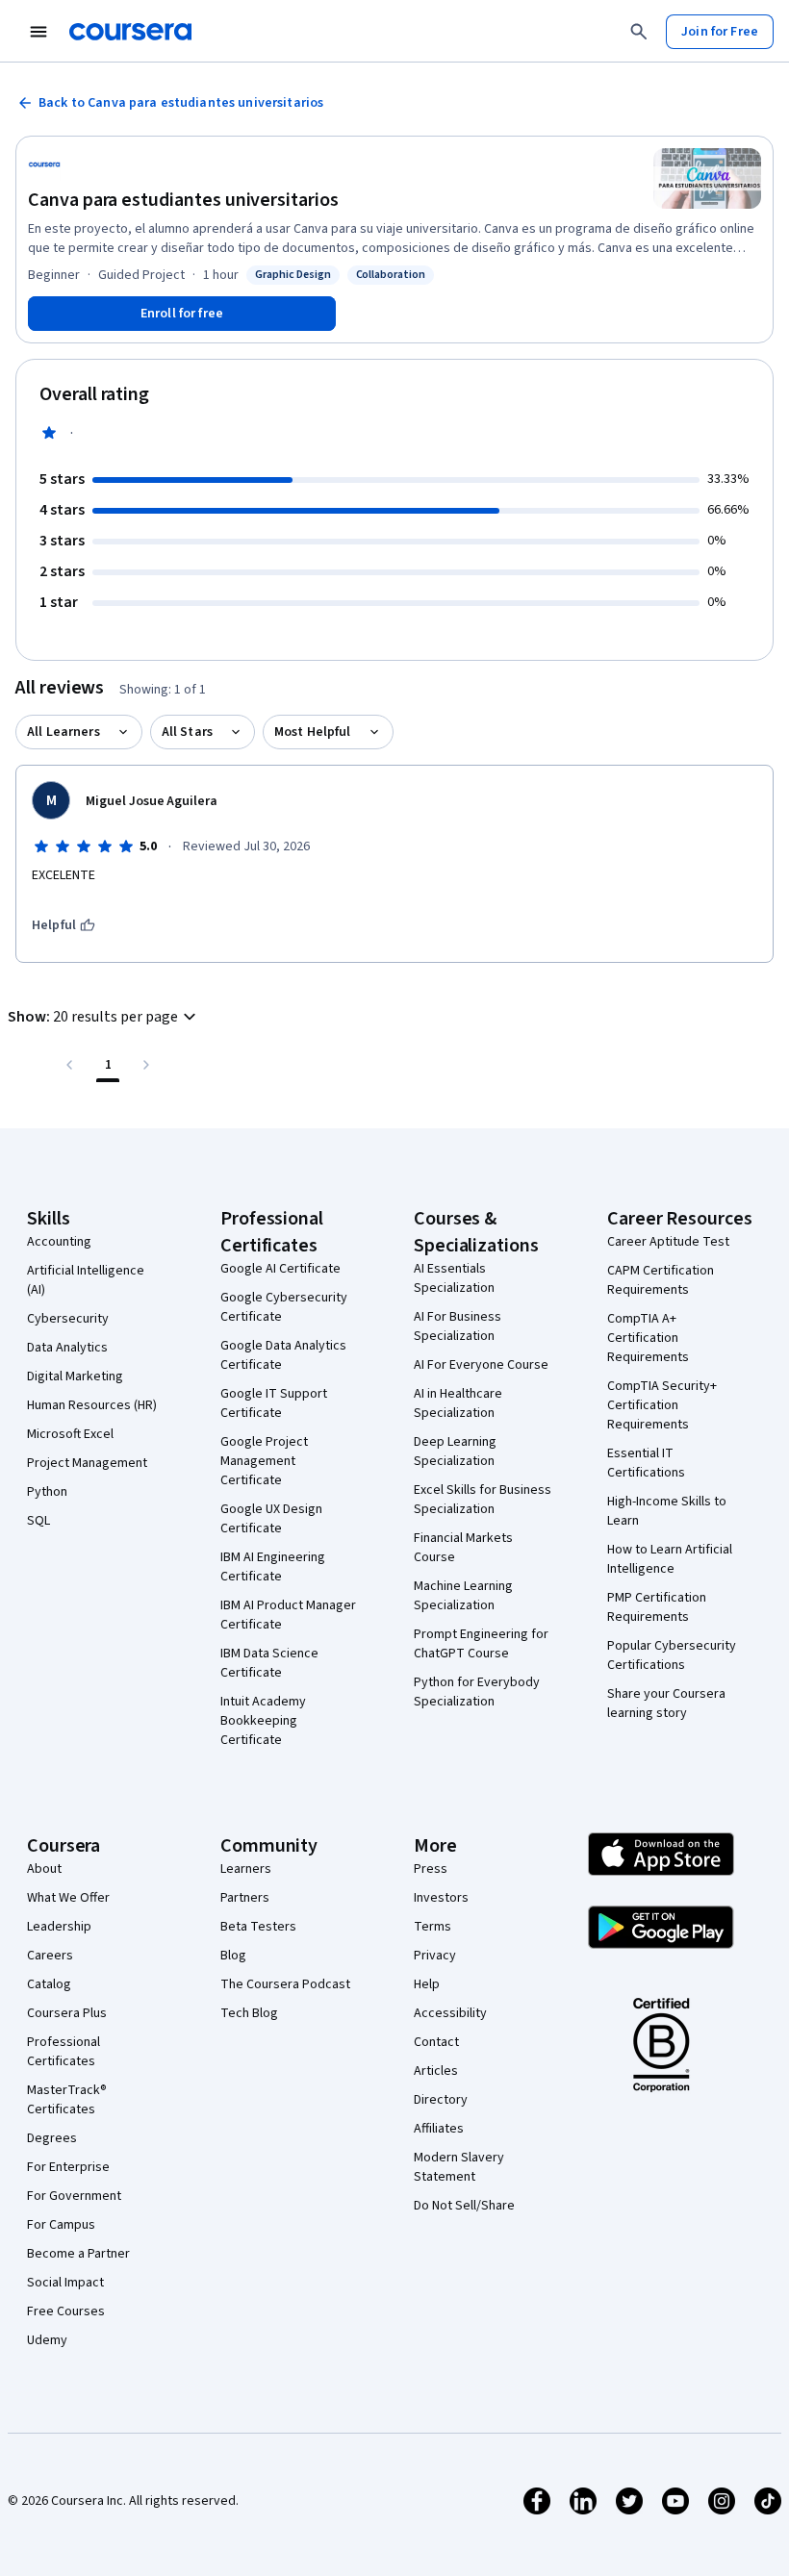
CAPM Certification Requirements (661, 1280)
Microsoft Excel (70, 1434)
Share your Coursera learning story (666, 1704)
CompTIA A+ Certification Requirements (648, 1338)
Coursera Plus (67, 2013)
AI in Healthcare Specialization (458, 1403)
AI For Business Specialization (458, 1326)
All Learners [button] (64, 732)
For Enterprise (68, 2167)
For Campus (61, 2225)
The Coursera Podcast (285, 1984)
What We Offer (68, 1898)
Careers (50, 1956)
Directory (441, 2100)
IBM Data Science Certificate (269, 1663)
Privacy (435, 1956)
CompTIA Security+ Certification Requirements (662, 1405)
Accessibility (450, 2013)
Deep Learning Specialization (455, 1452)
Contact (436, 2042)
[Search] (639, 32)
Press (431, 1869)
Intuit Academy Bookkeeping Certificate (263, 1721)
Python (47, 1492)
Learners (246, 1869)
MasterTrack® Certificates (67, 2100)
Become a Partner (78, 2254)
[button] (104, 1017)
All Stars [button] (187, 732)
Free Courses (66, 2311)
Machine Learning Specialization (463, 1596)
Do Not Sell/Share (464, 2206)
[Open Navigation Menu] (38, 32)
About (44, 1869)
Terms (433, 1927)
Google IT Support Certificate (274, 1403)
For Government (74, 2196)
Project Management (87, 1463)
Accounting (59, 1242)
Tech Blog (249, 2013)
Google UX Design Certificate (271, 1519)
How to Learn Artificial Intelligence (670, 1559)
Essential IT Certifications (646, 1463)
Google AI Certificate (280, 1269)
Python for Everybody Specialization (477, 1692)
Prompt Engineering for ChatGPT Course (481, 1644)
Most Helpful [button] (313, 732)
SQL (38, 1521)
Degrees (52, 2138)
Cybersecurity (68, 1319)
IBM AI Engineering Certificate (273, 1567)
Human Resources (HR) (92, 1405)
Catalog (49, 1984)
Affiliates (439, 2129)
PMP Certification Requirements (657, 1607)
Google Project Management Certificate (264, 1461)
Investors (441, 1898)
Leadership (59, 1927)
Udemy (47, 2340)
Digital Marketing (75, 1376)
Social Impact (65, 2283)
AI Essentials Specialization (454, 1278)
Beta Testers (258, 1927)
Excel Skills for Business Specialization (483, 1500)
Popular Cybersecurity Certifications (672, 1655)
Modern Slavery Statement (459, 2167)
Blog (233, 1956)
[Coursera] (130, 32)
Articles (436, 2071)
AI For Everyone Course (481, 1365)
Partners (245, 1898)
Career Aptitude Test (668, 1242)
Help (427, 1984)
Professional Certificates (64, 2052)
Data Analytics (67, 1348)
